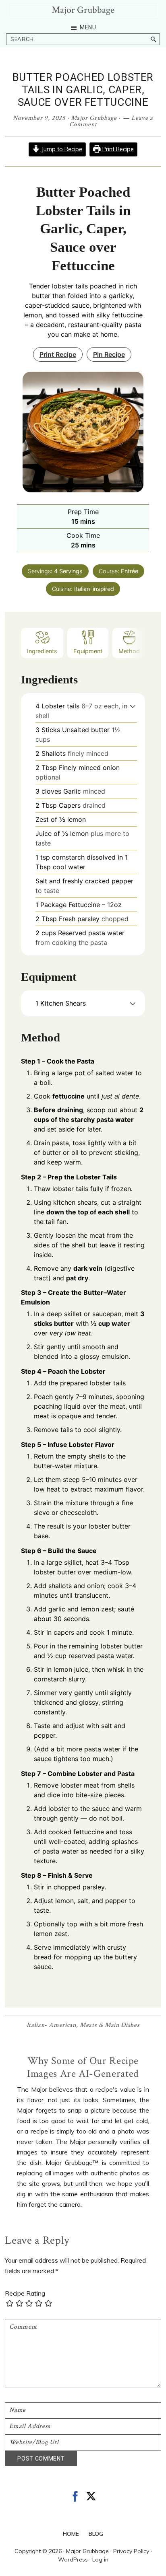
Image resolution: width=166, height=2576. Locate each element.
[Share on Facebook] (75, 2496)
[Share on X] (91, 2496)
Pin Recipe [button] (109, 354)
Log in (100, 2560)
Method (129, 651)
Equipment (88, 651)
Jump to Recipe (61, 149)
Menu (88, 27)
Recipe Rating (25, 2293)
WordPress (73, 2560)
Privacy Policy (131, 2551)
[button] (133, 706)
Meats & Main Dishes (110, 2025)
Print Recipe (117, 149)
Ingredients (42, 651)
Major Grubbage (83, 10)
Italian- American (51, 2025)
